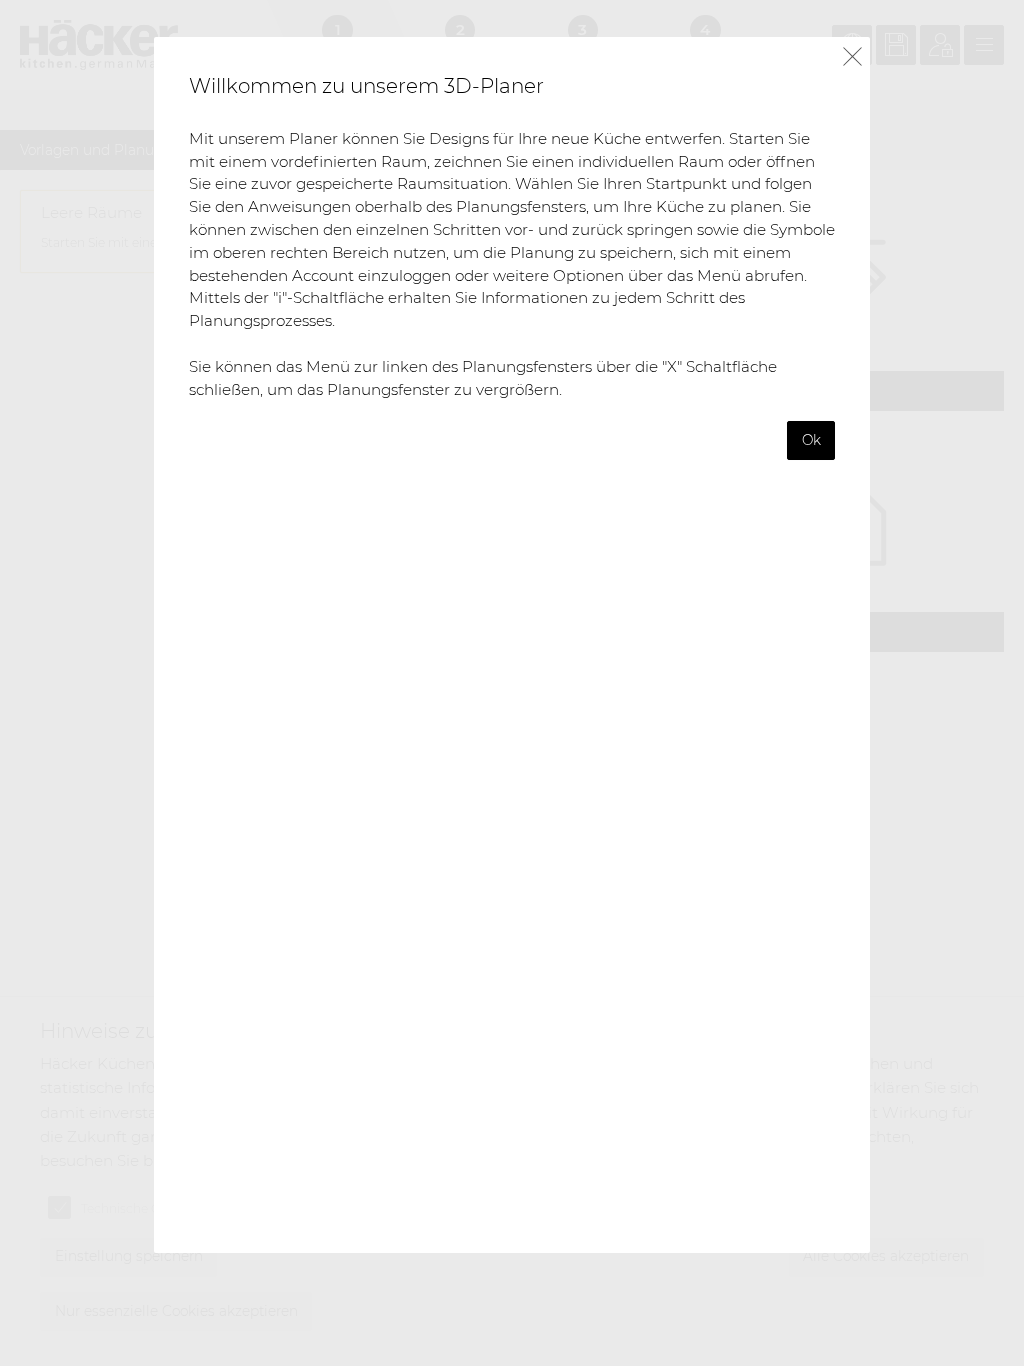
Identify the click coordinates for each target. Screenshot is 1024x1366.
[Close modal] (852, 57)
